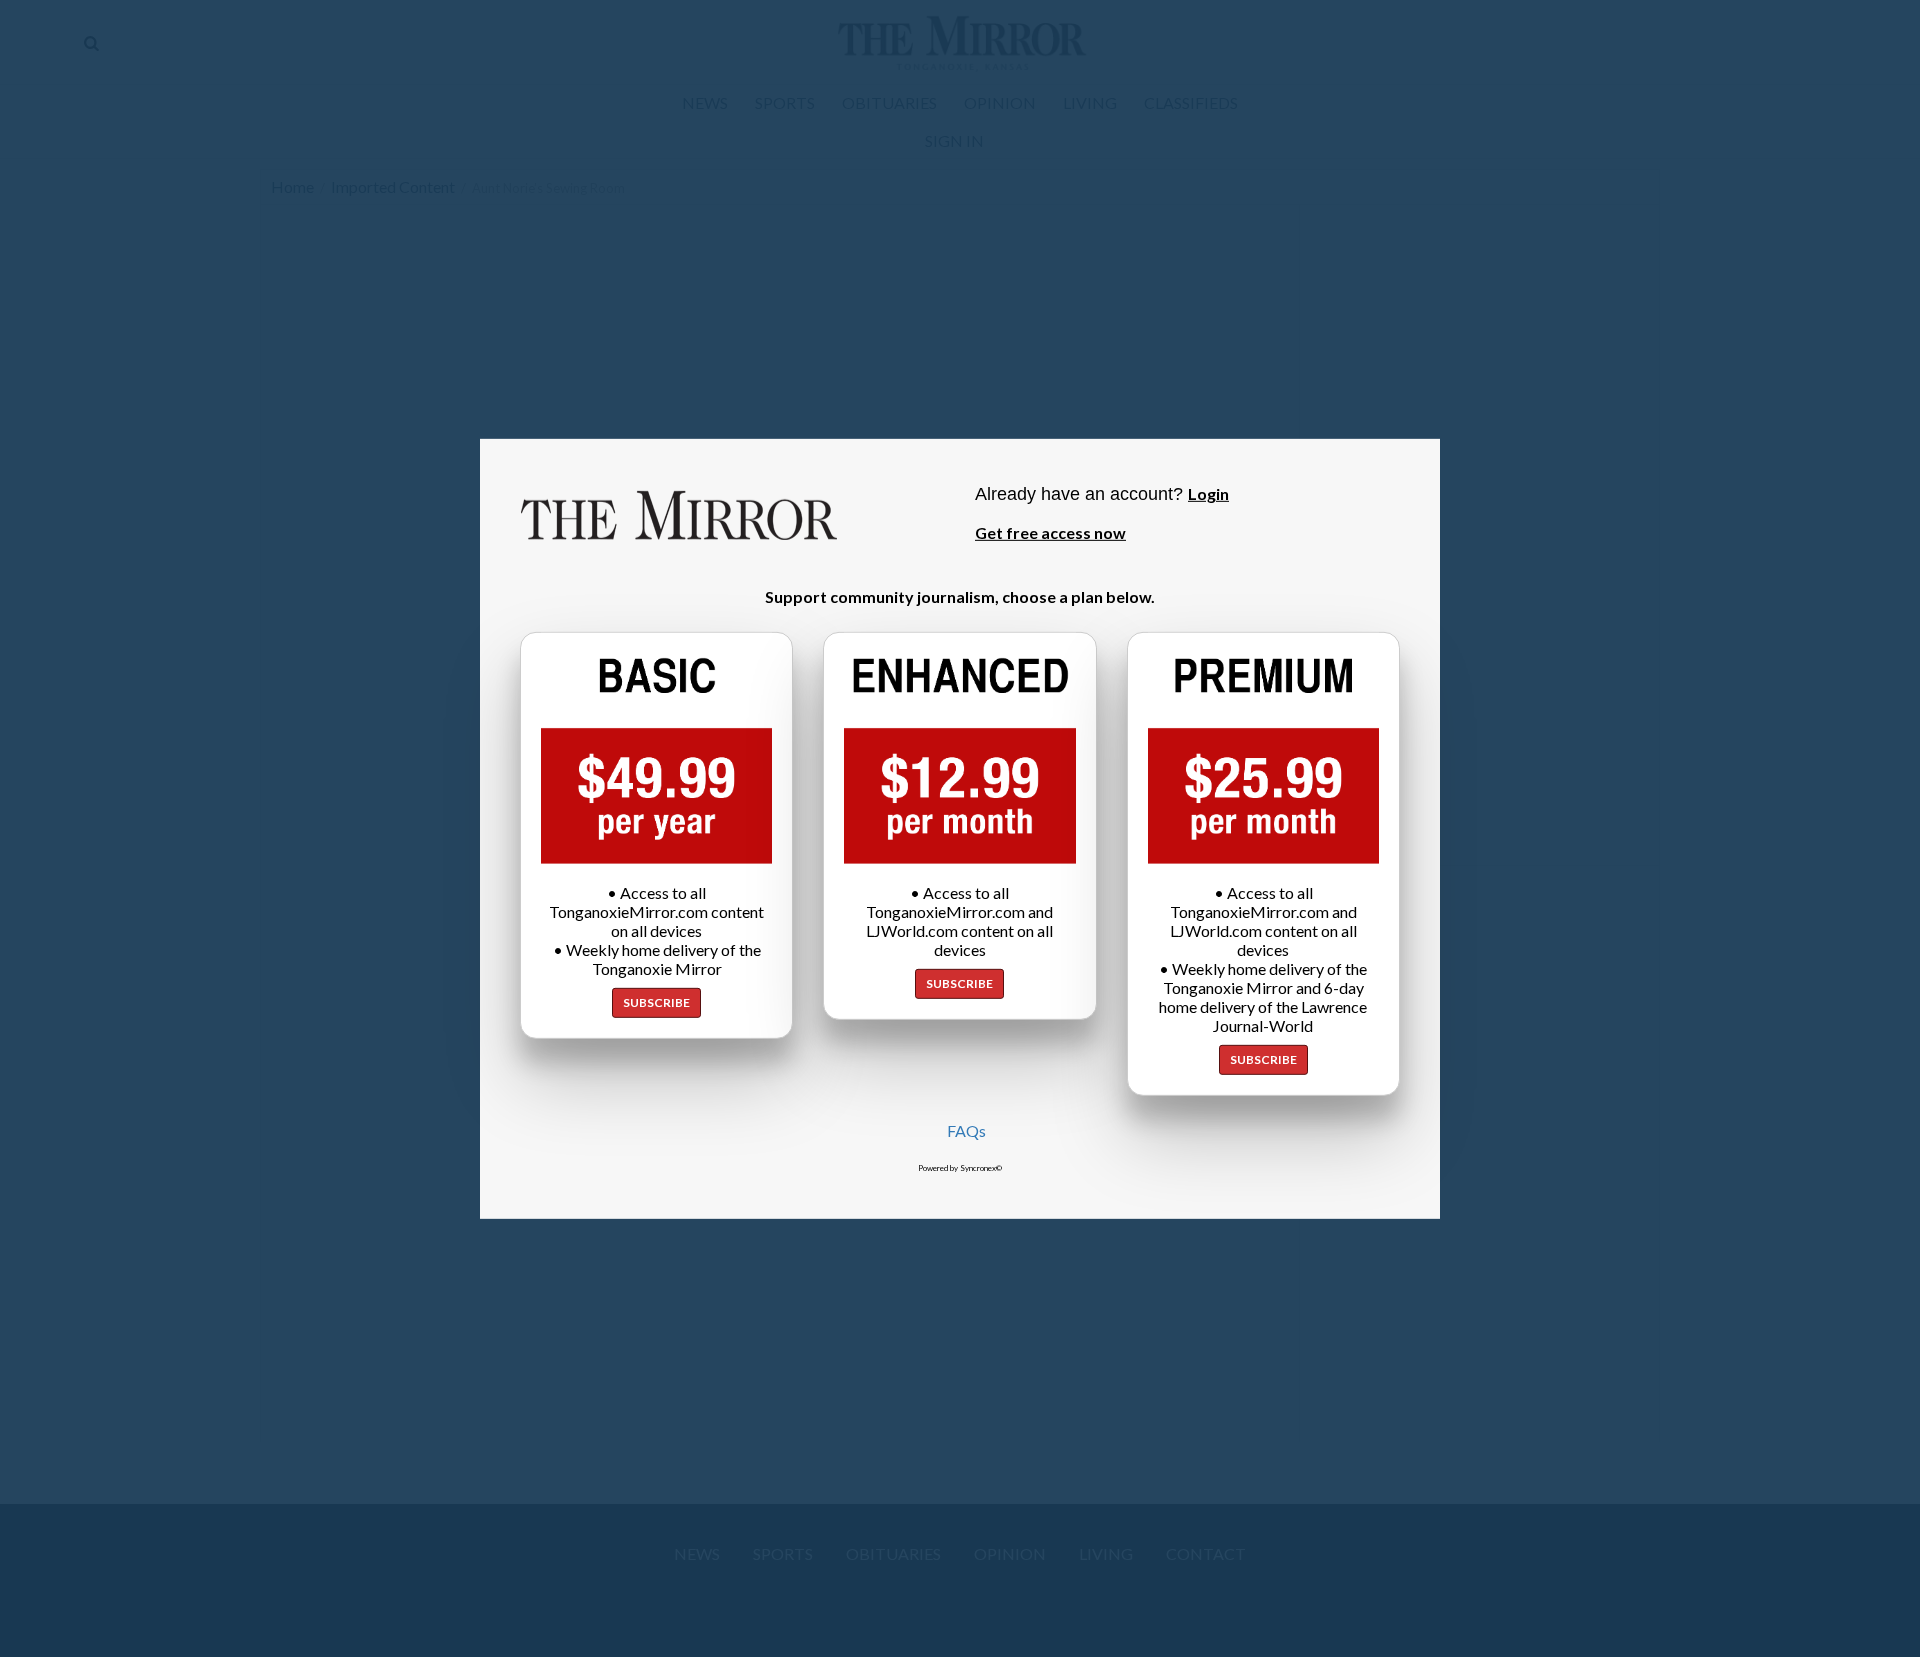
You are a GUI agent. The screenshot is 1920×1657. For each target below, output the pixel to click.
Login (1208, 492)
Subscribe (656, 1002)
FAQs (966, 1130)
